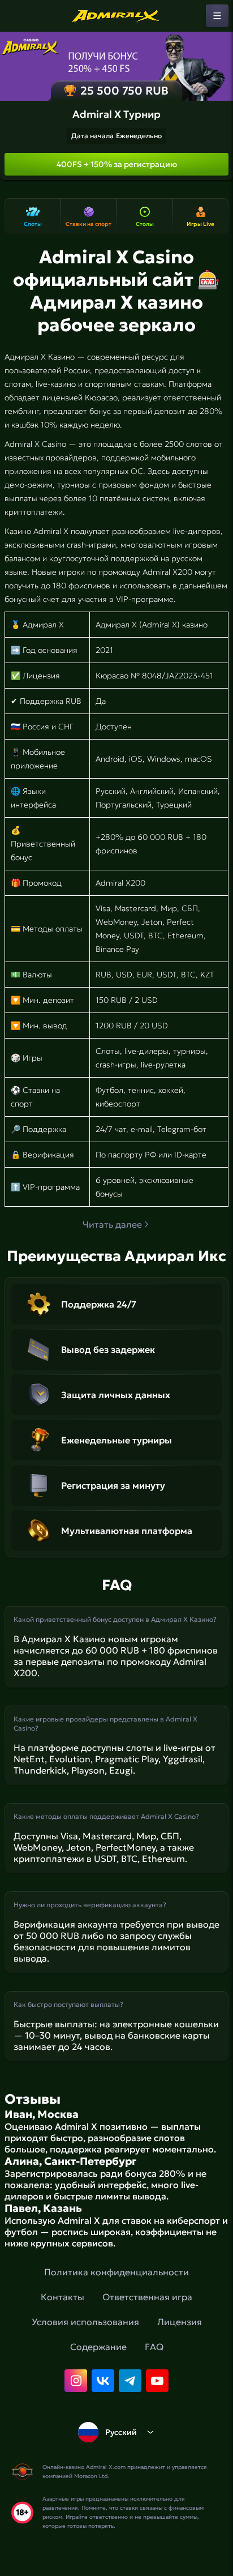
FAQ (154, 2347)
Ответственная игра (147, 2297)
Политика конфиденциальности (116, 2272)
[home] (116, 16)
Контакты (62, 2297)
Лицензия (180, 2322)
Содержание (98, 2347)
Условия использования (85, 2322)
